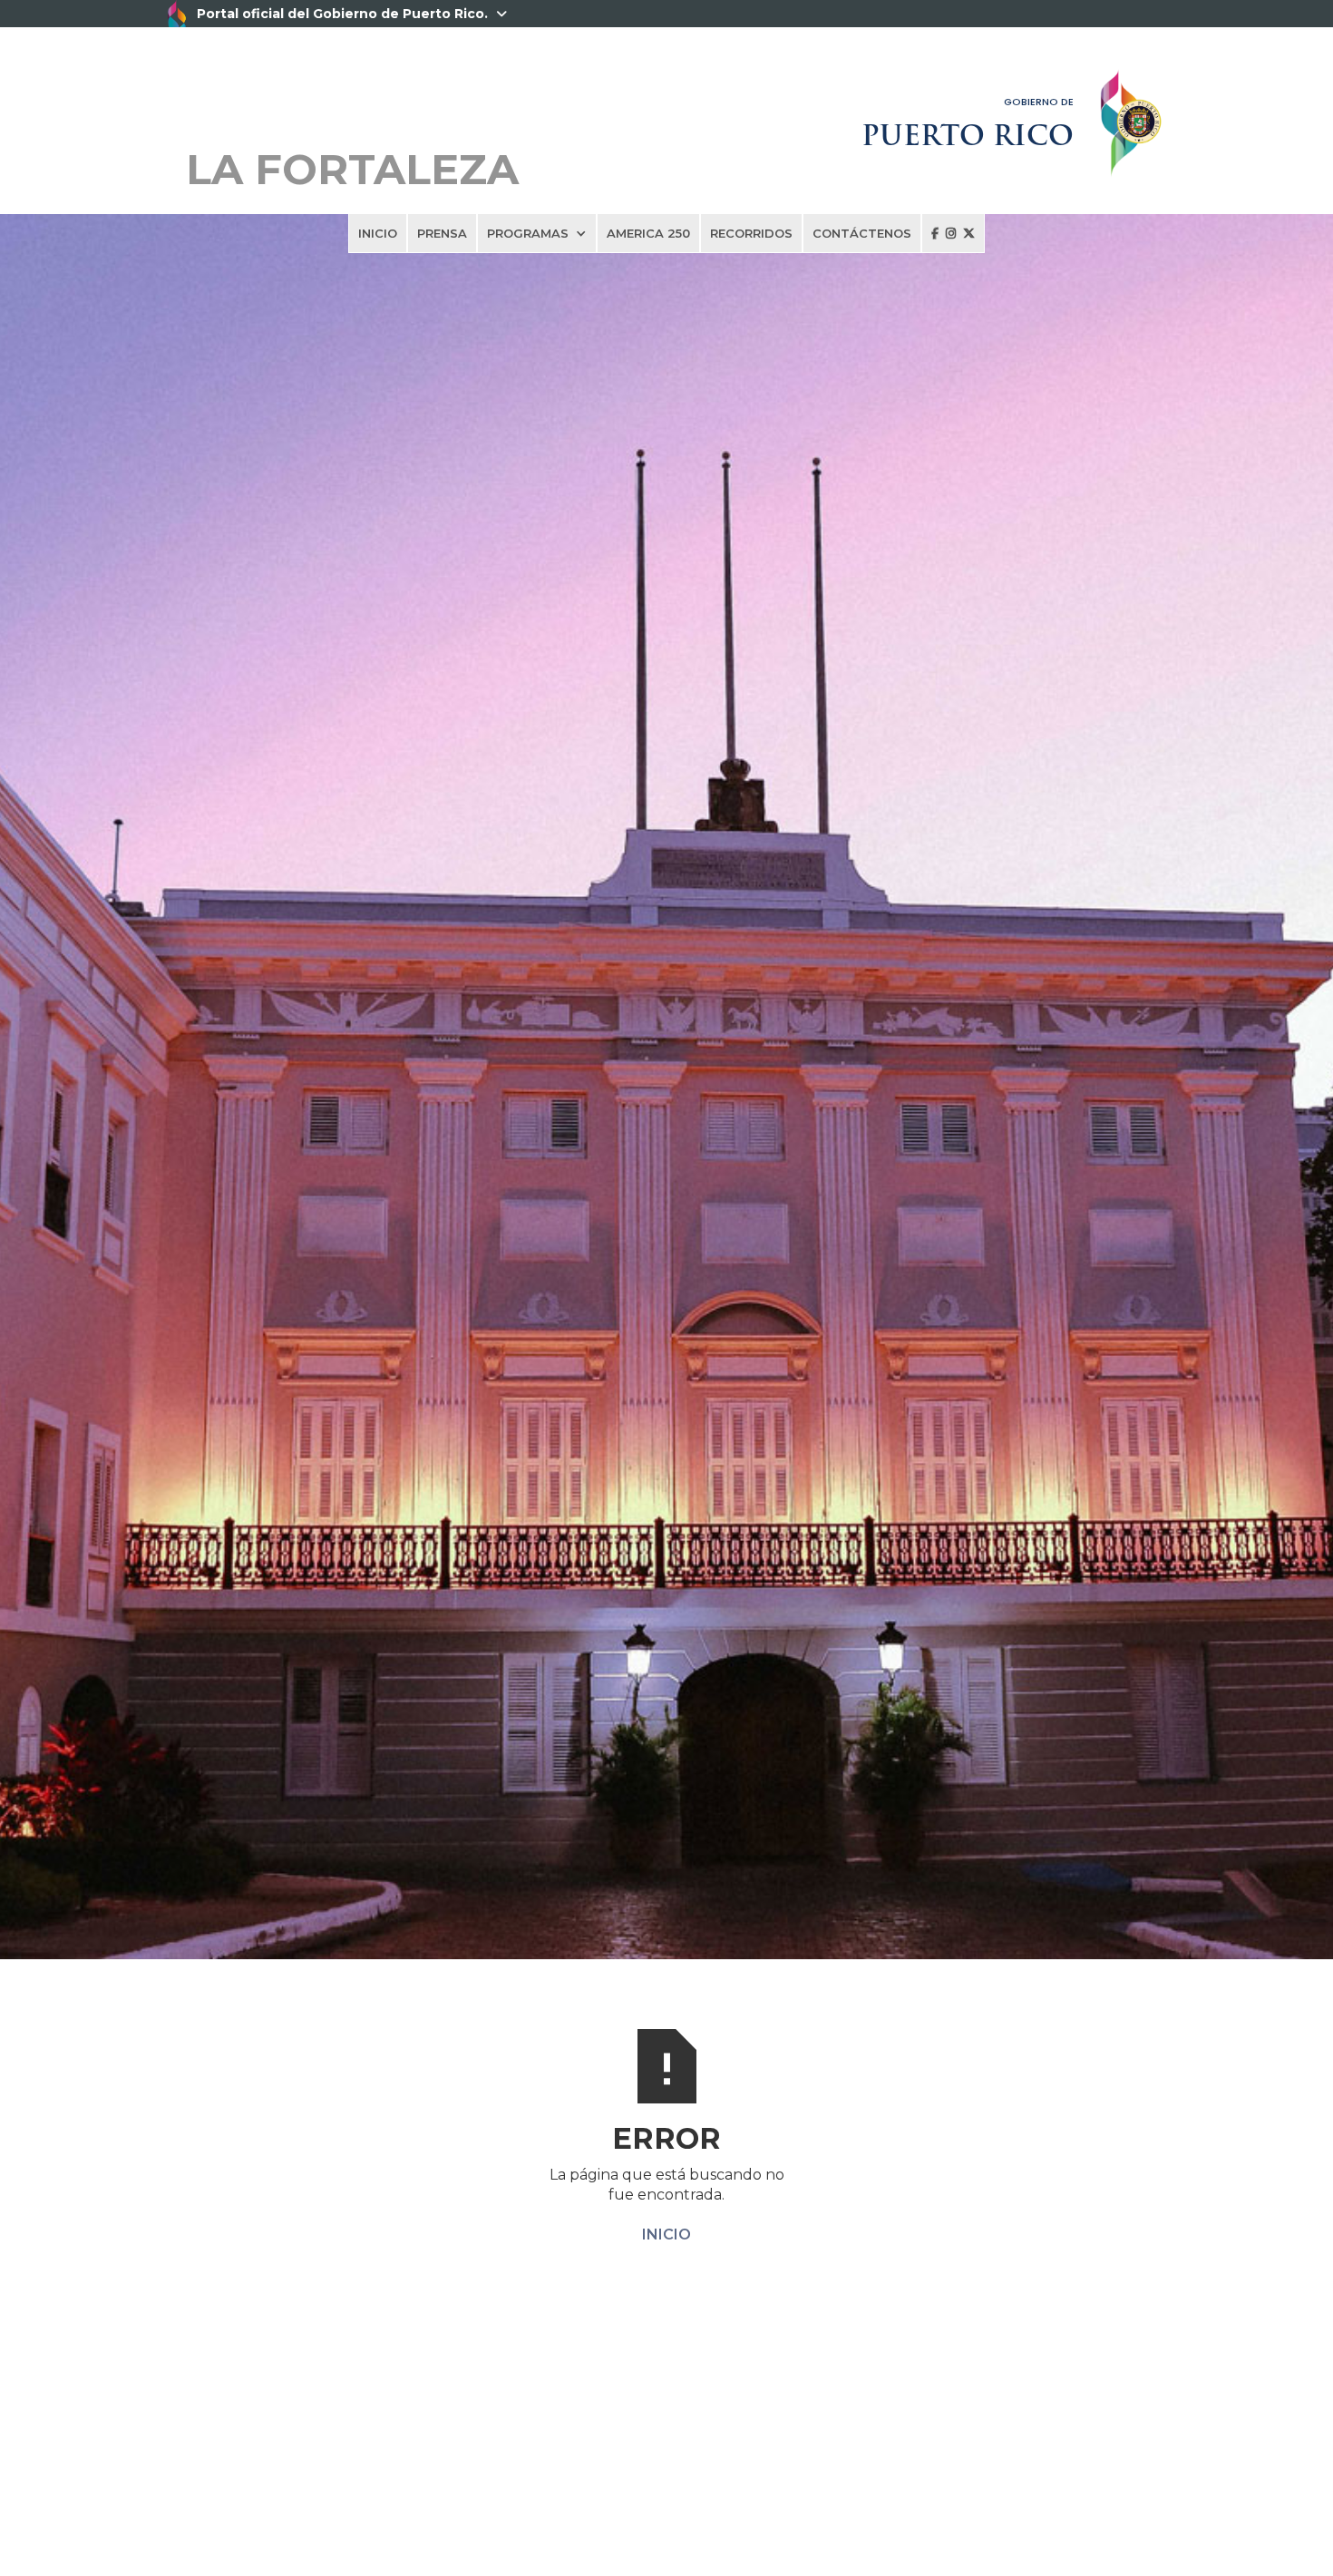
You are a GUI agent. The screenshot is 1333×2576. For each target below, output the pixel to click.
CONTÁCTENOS (862, 233)
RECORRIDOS (751, 233)
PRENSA (442, 233)
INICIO (378, 233)
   (953, 233)
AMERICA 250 (648, 233)
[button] (537, 233)
